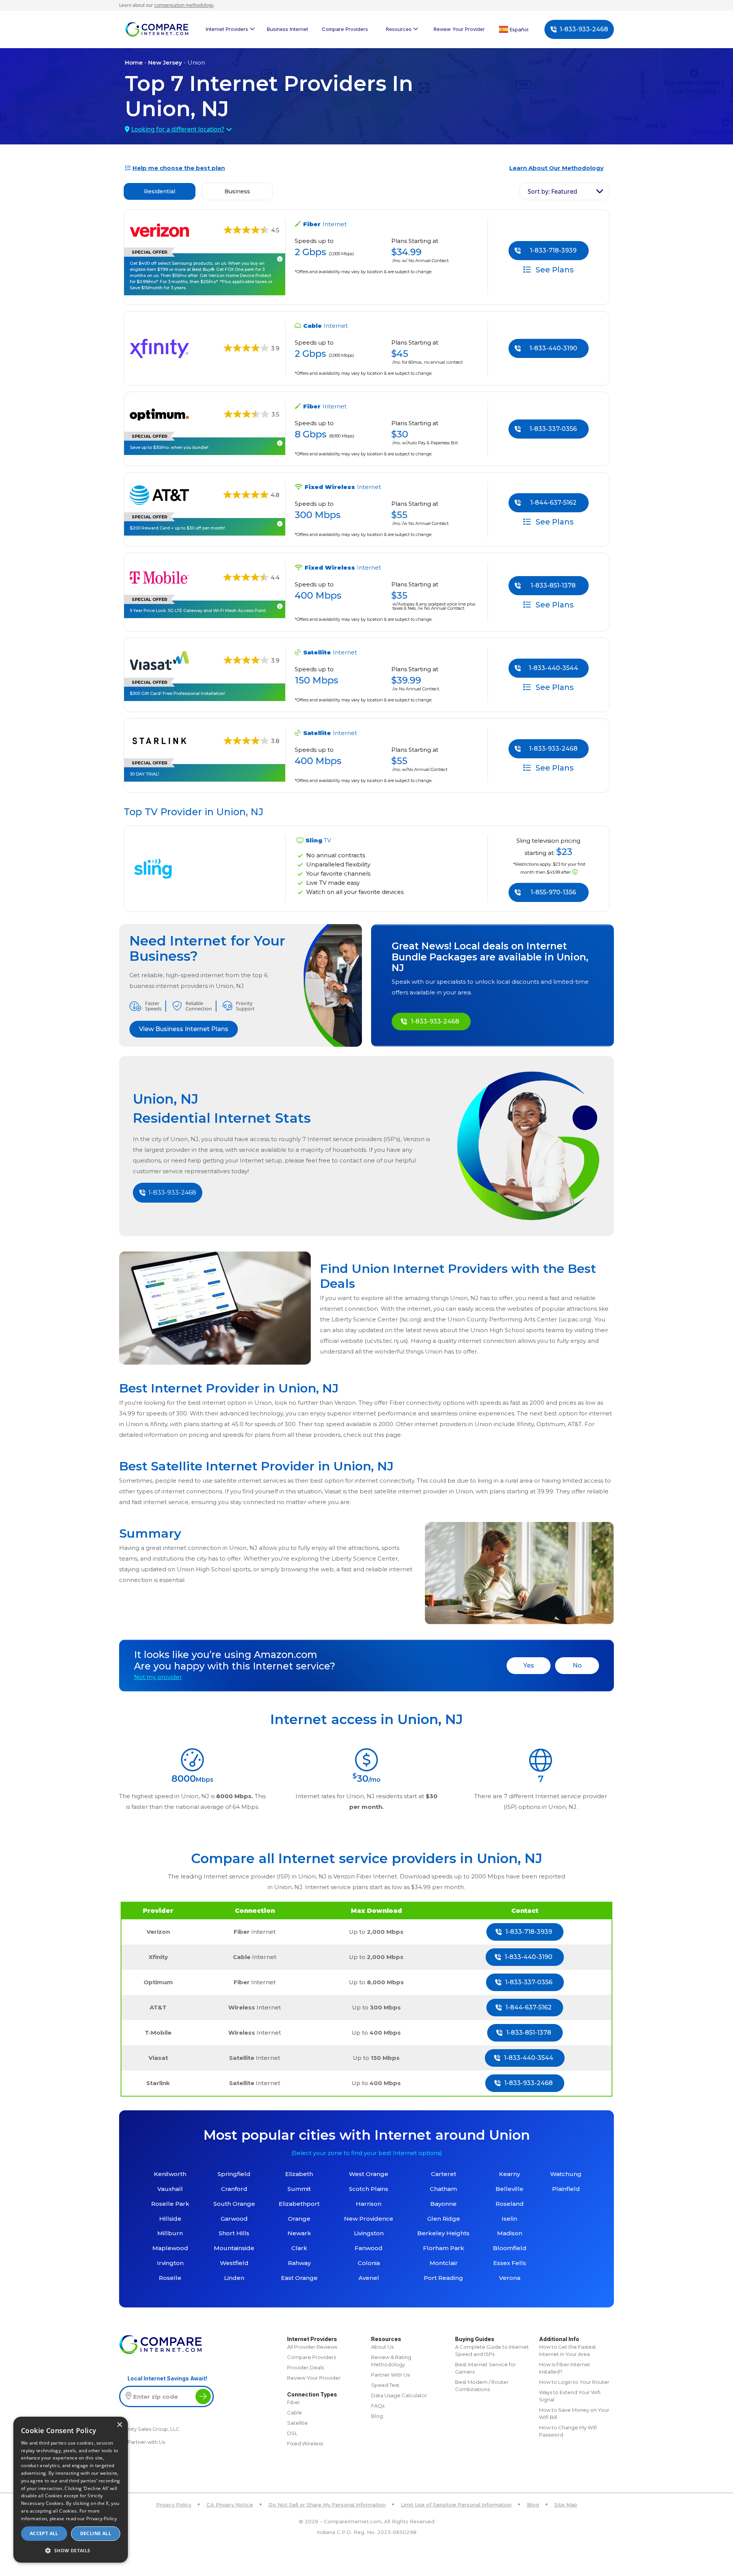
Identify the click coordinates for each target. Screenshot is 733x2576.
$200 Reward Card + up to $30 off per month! (178, 528)
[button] (71, 2550)
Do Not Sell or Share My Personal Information (327, 2505)
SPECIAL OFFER (149, 252)
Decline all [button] (96, 2533)
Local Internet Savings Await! (167, 2378)
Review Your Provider (459, 29)
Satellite (297, 2423)
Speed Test (385, 2385)
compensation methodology (184, 5)
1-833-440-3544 (553, 668)
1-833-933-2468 (584, 29)
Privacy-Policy (102, 2519)
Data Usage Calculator (399, 2395)
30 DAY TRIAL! (145, 774)
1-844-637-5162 (553, 503)
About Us (382, 2347)
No (577, 1665)
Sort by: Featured (552, 191)
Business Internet (287, 29)
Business (237, 191)
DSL (292, 2433)
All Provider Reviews (312, 2347)
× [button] (119, 2425)
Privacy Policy (174, 2505)
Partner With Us (390, 2375)
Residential (160, 191)
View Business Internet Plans (184, 1029)
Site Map (566, 2505)
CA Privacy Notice (230, 2505)
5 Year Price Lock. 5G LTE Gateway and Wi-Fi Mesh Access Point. (198, 610)
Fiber (294, 2402)
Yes (529, 1665)
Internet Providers (227, 29)
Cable (295, 2412)
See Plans (554, 269)
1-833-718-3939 (553, 250)
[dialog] (71, 2490)
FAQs (378, 2406)
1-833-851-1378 (553, 585)
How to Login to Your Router (574, 2382)
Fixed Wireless (305, 2443)
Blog (377, 2416)
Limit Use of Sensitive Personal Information (456, 2505)
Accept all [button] (44, 2533)
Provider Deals (305, 2367)
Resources (399, 29)
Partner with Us (146, 2442)
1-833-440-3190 (553, 348)
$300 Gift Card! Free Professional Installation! (178, 693)
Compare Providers (345, 29)
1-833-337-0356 (553, 429)
